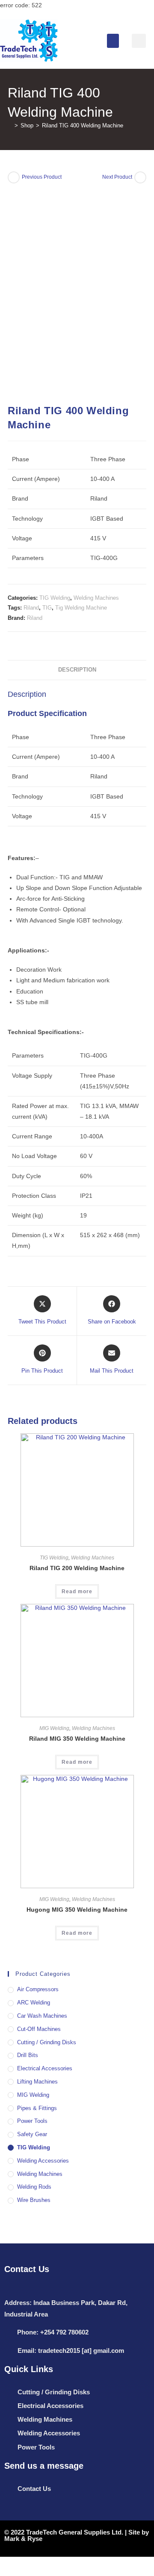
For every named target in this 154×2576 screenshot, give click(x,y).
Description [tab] (77, 670)
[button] (113, 41)
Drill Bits (28, 2055)
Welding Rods (34, 2187)
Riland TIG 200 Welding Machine (77, 1568)
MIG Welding (54, 1728)
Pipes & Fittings (37, 2108)
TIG (47, 608)
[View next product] (140, 177)
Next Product (117, 177)
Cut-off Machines (39, 2029)
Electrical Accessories (45, 2068)
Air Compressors (38, 1989)
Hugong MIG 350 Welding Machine (77, 1910)
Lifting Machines (37, 2082)
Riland (31, 608)
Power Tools (32, 2121)
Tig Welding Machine (81, 608)
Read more (77, 1592)
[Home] (10, 125)
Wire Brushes (34, 2200)
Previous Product (42, 177)
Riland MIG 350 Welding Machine (77, 1739)
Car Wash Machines (42, 2016)
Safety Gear (32, 2134)
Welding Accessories (43, 2161)
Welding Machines (96, 598)
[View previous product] (14, 177)
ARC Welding (34, 2003)
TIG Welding (55, 598)
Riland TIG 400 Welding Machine (83, 125)
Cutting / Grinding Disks (47, 2042)
